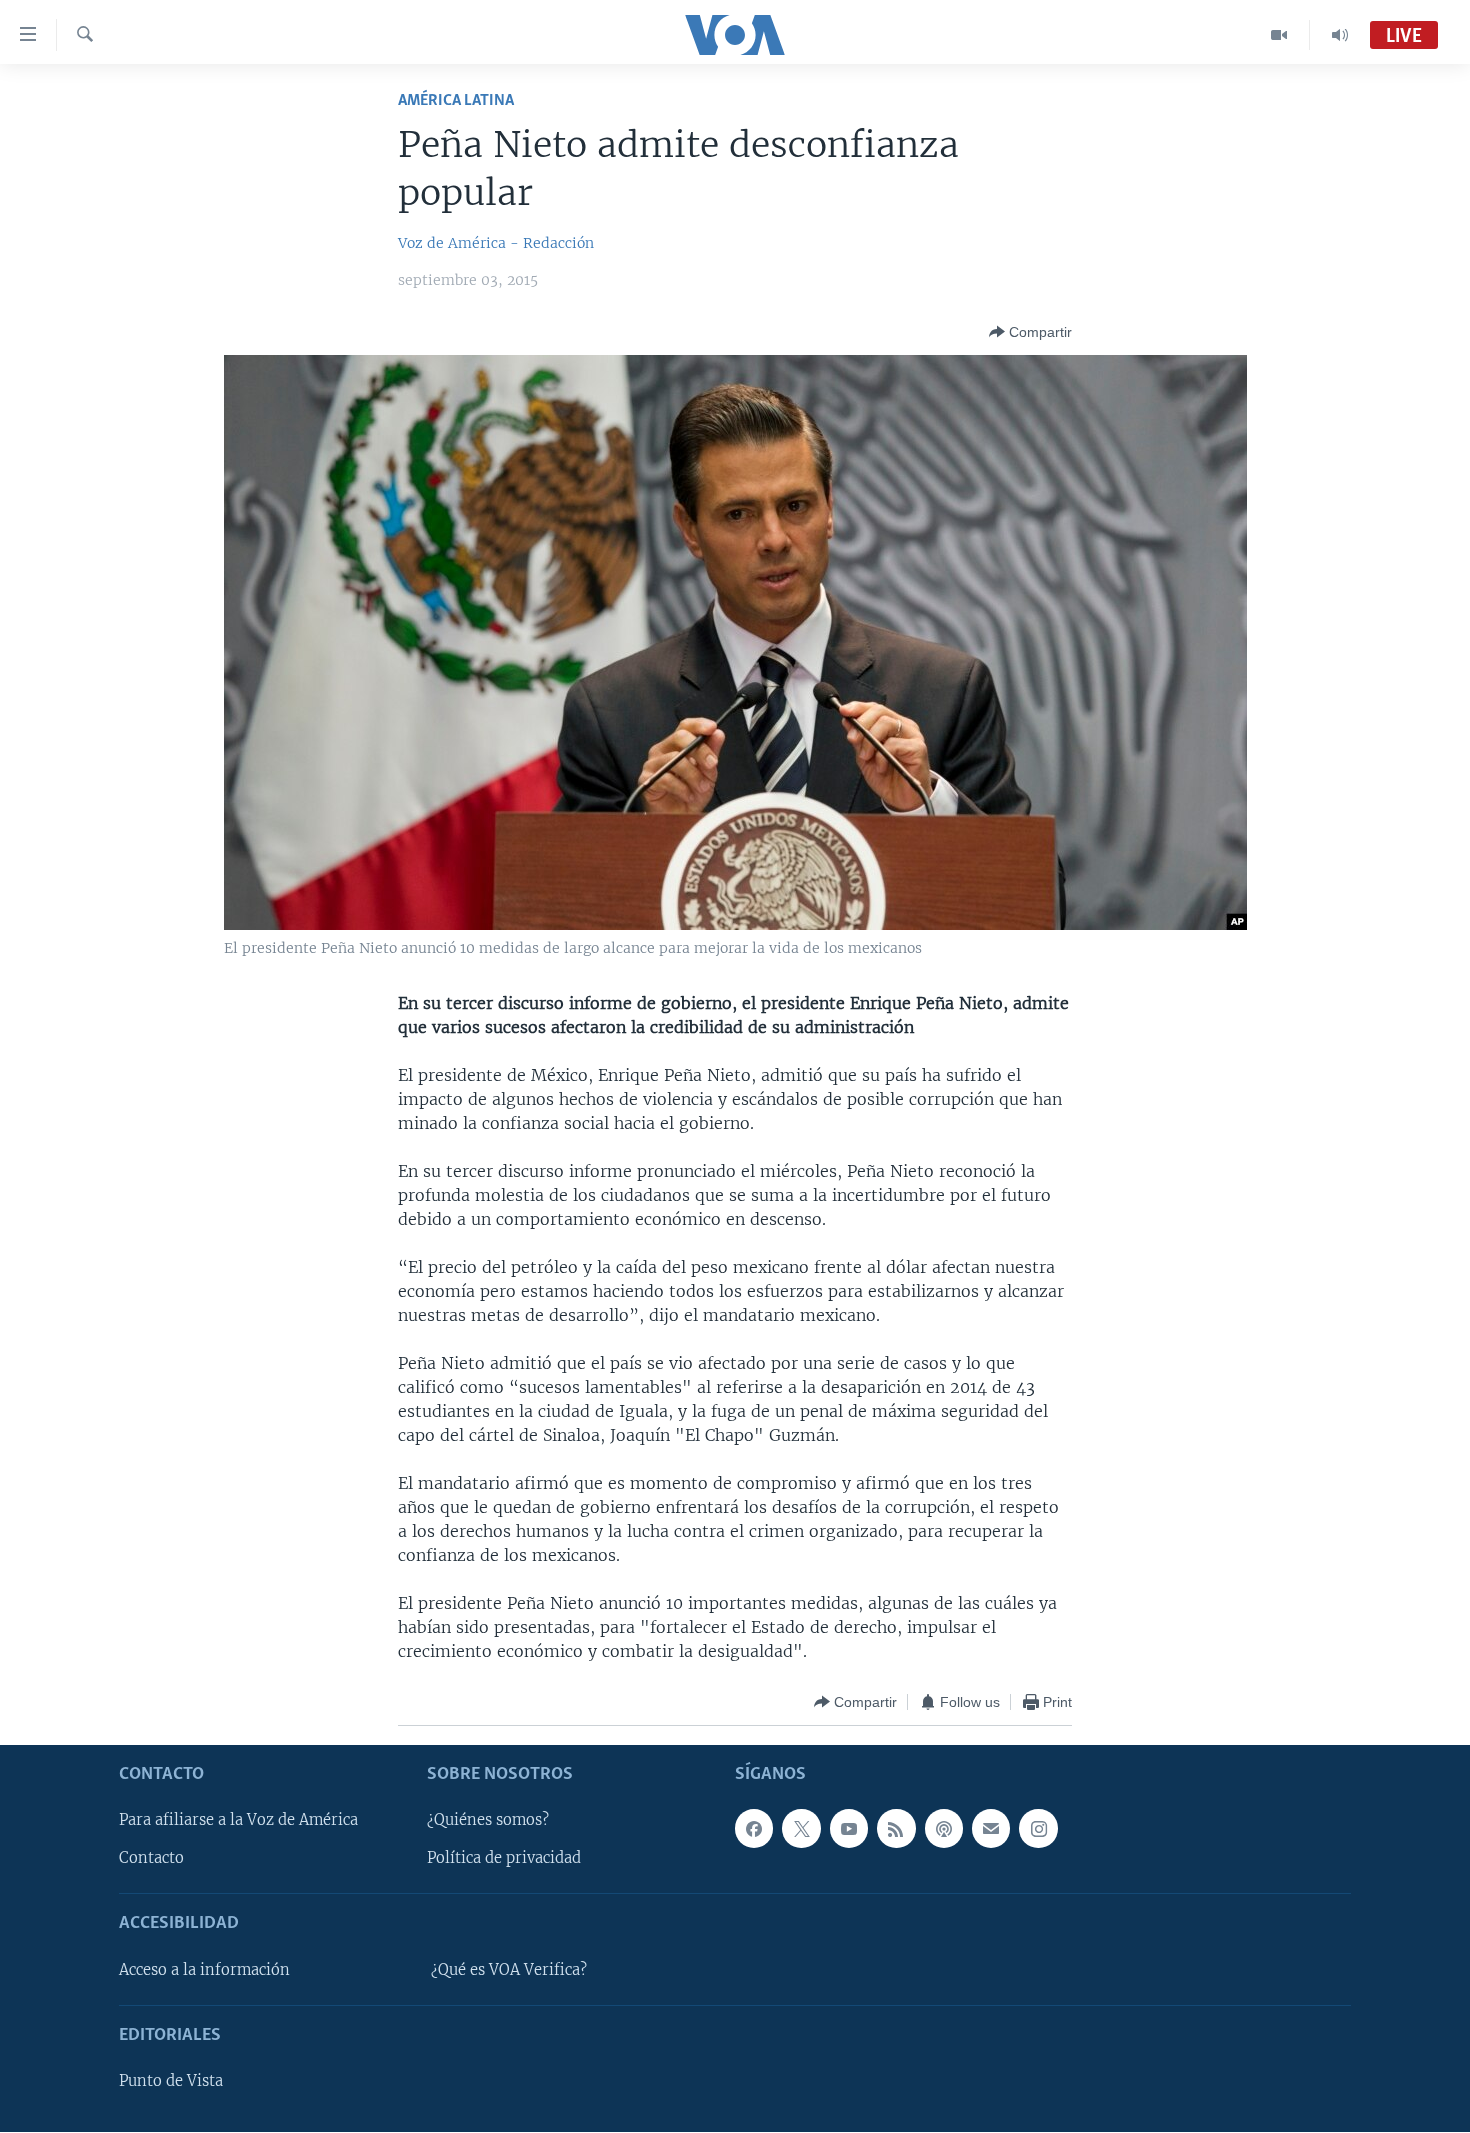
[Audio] (1340, 35)
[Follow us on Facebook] (754, 1829)
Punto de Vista (171, 2082)
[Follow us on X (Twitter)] (801, 1829)
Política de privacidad (504, 1859)
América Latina (456, 100)
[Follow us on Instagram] (1038, 1829)
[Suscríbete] (991, 1829)
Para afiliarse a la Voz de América (238, 1821)
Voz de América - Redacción (496, 243)
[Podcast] (944, 1829)
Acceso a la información (204, 1970)
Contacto (151, 1859)
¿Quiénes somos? (488, 1821)
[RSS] (896, 1829)
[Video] (1279, 35)
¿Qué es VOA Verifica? (509, 1970)
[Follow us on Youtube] (849, 1829)
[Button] (1030, 332)
